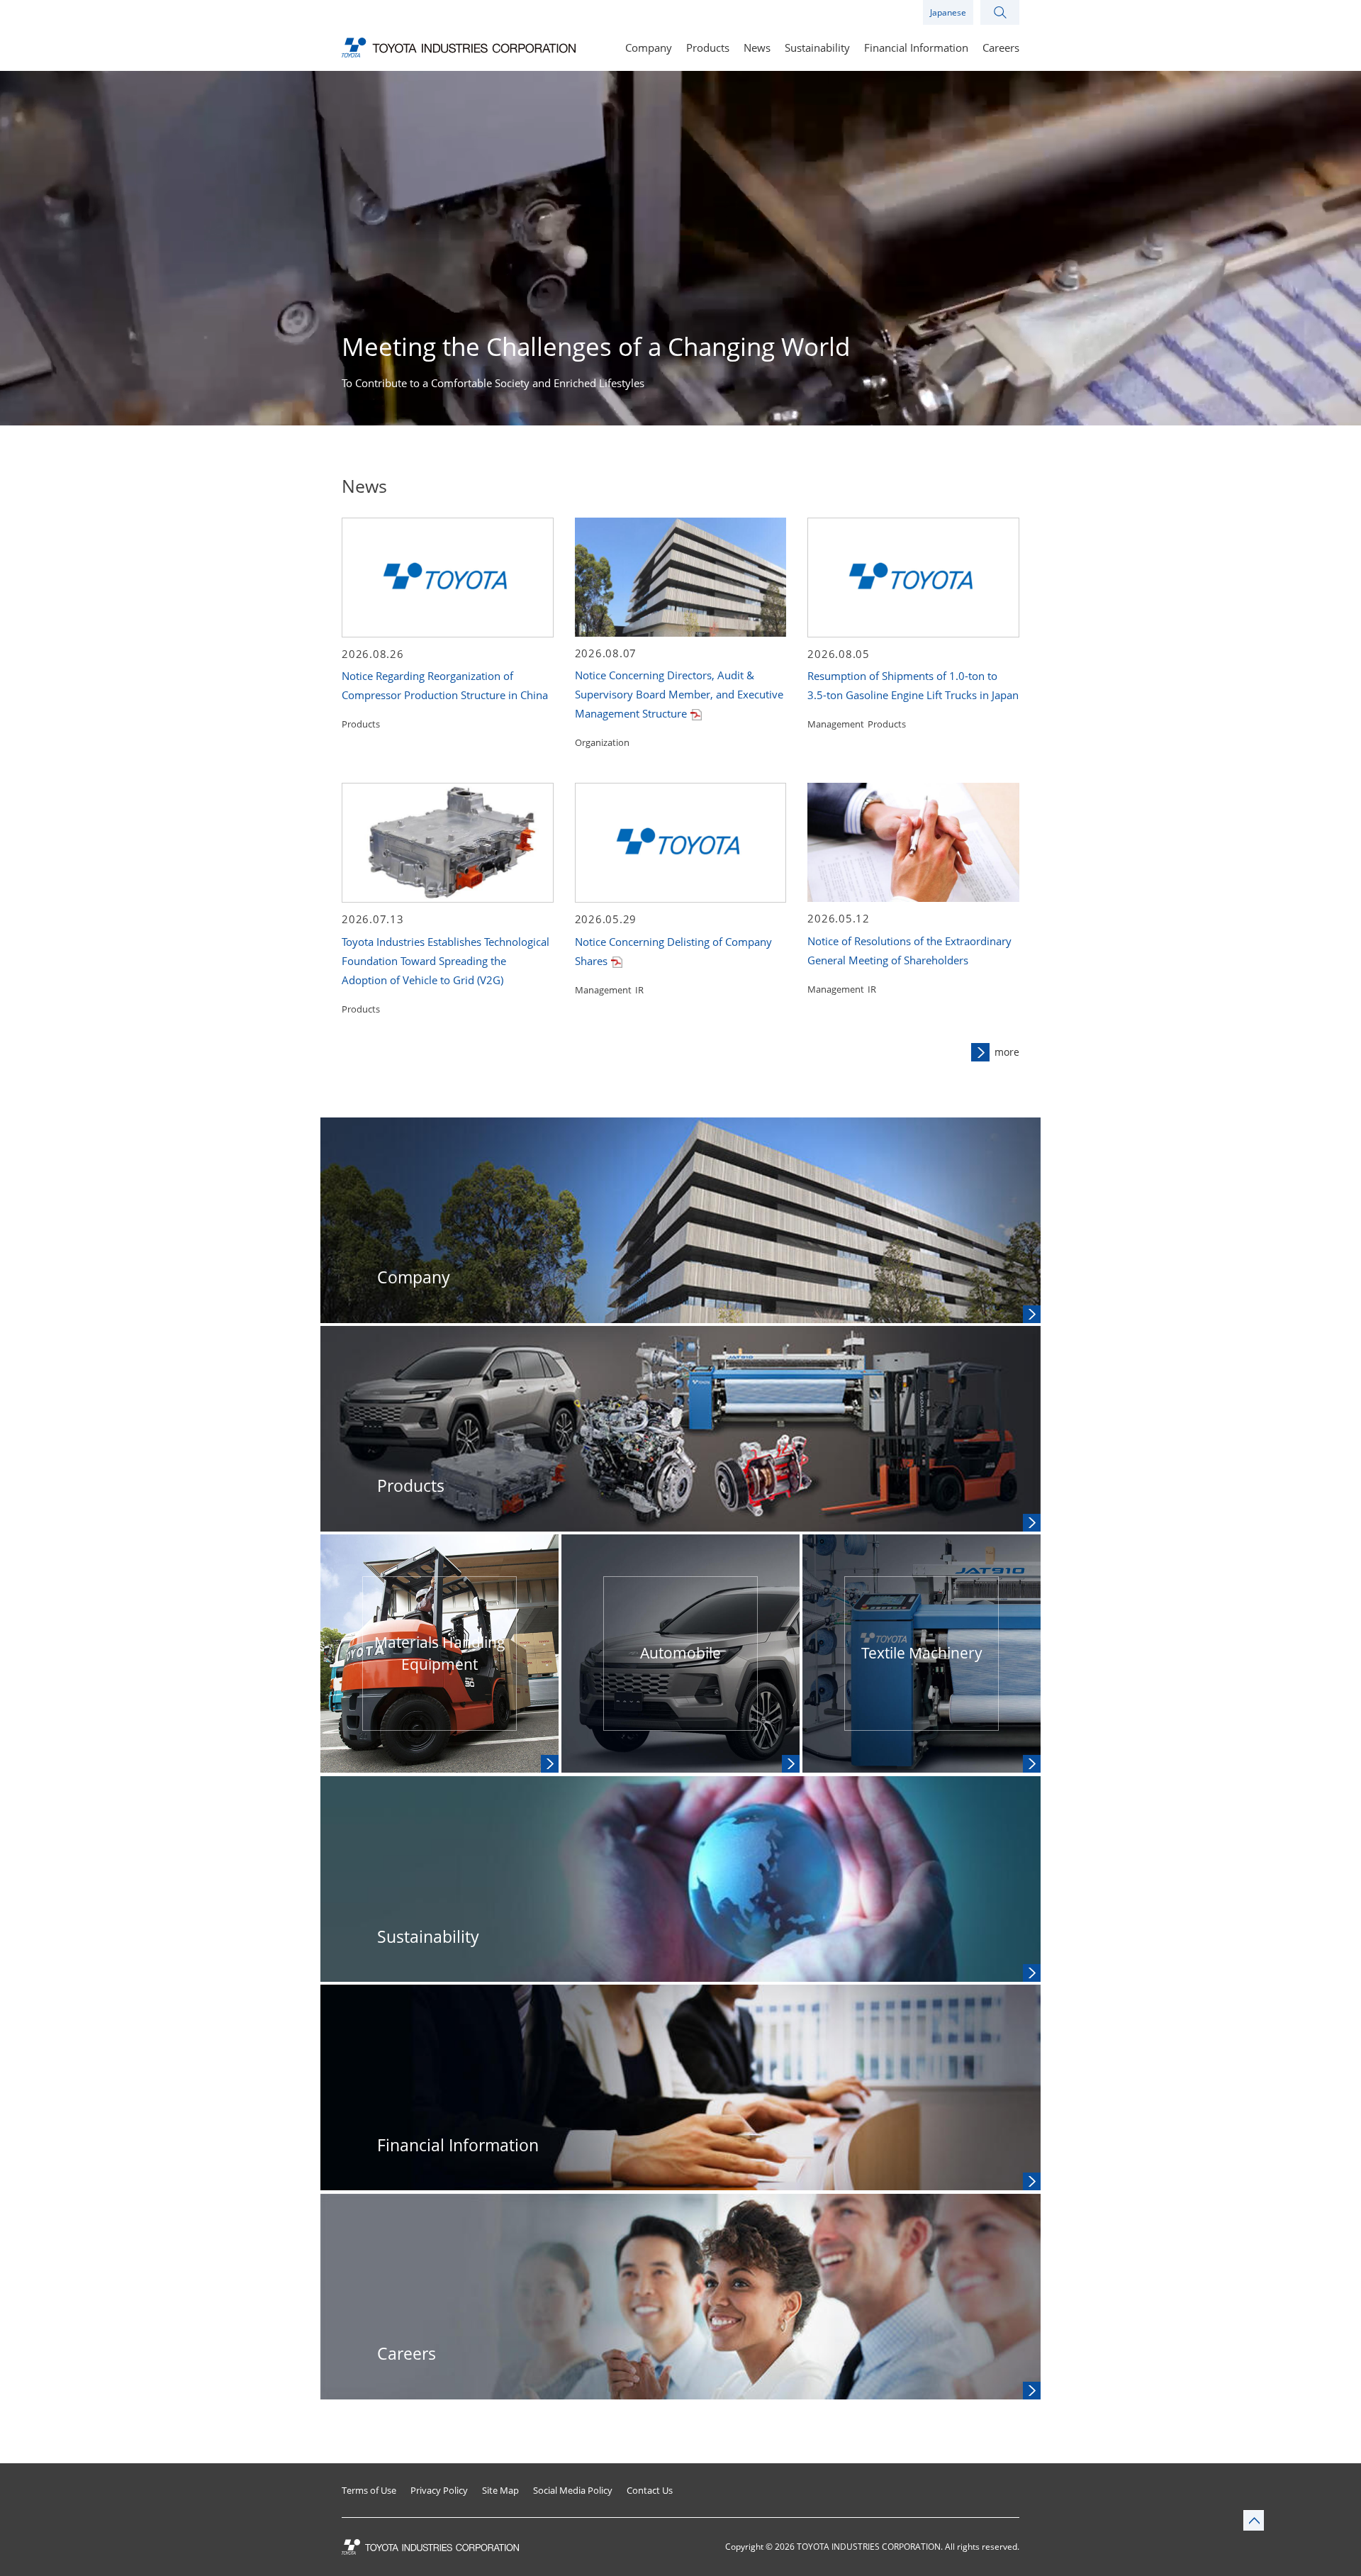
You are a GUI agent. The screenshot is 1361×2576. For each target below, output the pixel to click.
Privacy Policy (439, 2491)
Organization (602, 742)
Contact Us (650, 2491)
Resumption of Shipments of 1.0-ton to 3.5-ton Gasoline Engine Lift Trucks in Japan (913, 685)
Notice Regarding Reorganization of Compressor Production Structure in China (445, 685)
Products (361, 724)
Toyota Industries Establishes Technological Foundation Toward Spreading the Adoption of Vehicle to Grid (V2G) (446, 961)
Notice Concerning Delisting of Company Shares (673, 951)
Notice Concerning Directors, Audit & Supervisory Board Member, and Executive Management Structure (679, 694)
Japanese (948, 12)
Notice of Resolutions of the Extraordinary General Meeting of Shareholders (909, 950)
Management (836, 724)
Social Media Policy (573, 2491)
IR (639, 990)
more (1007, 1052)
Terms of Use (369, 2491)
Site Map (500, 2491)
